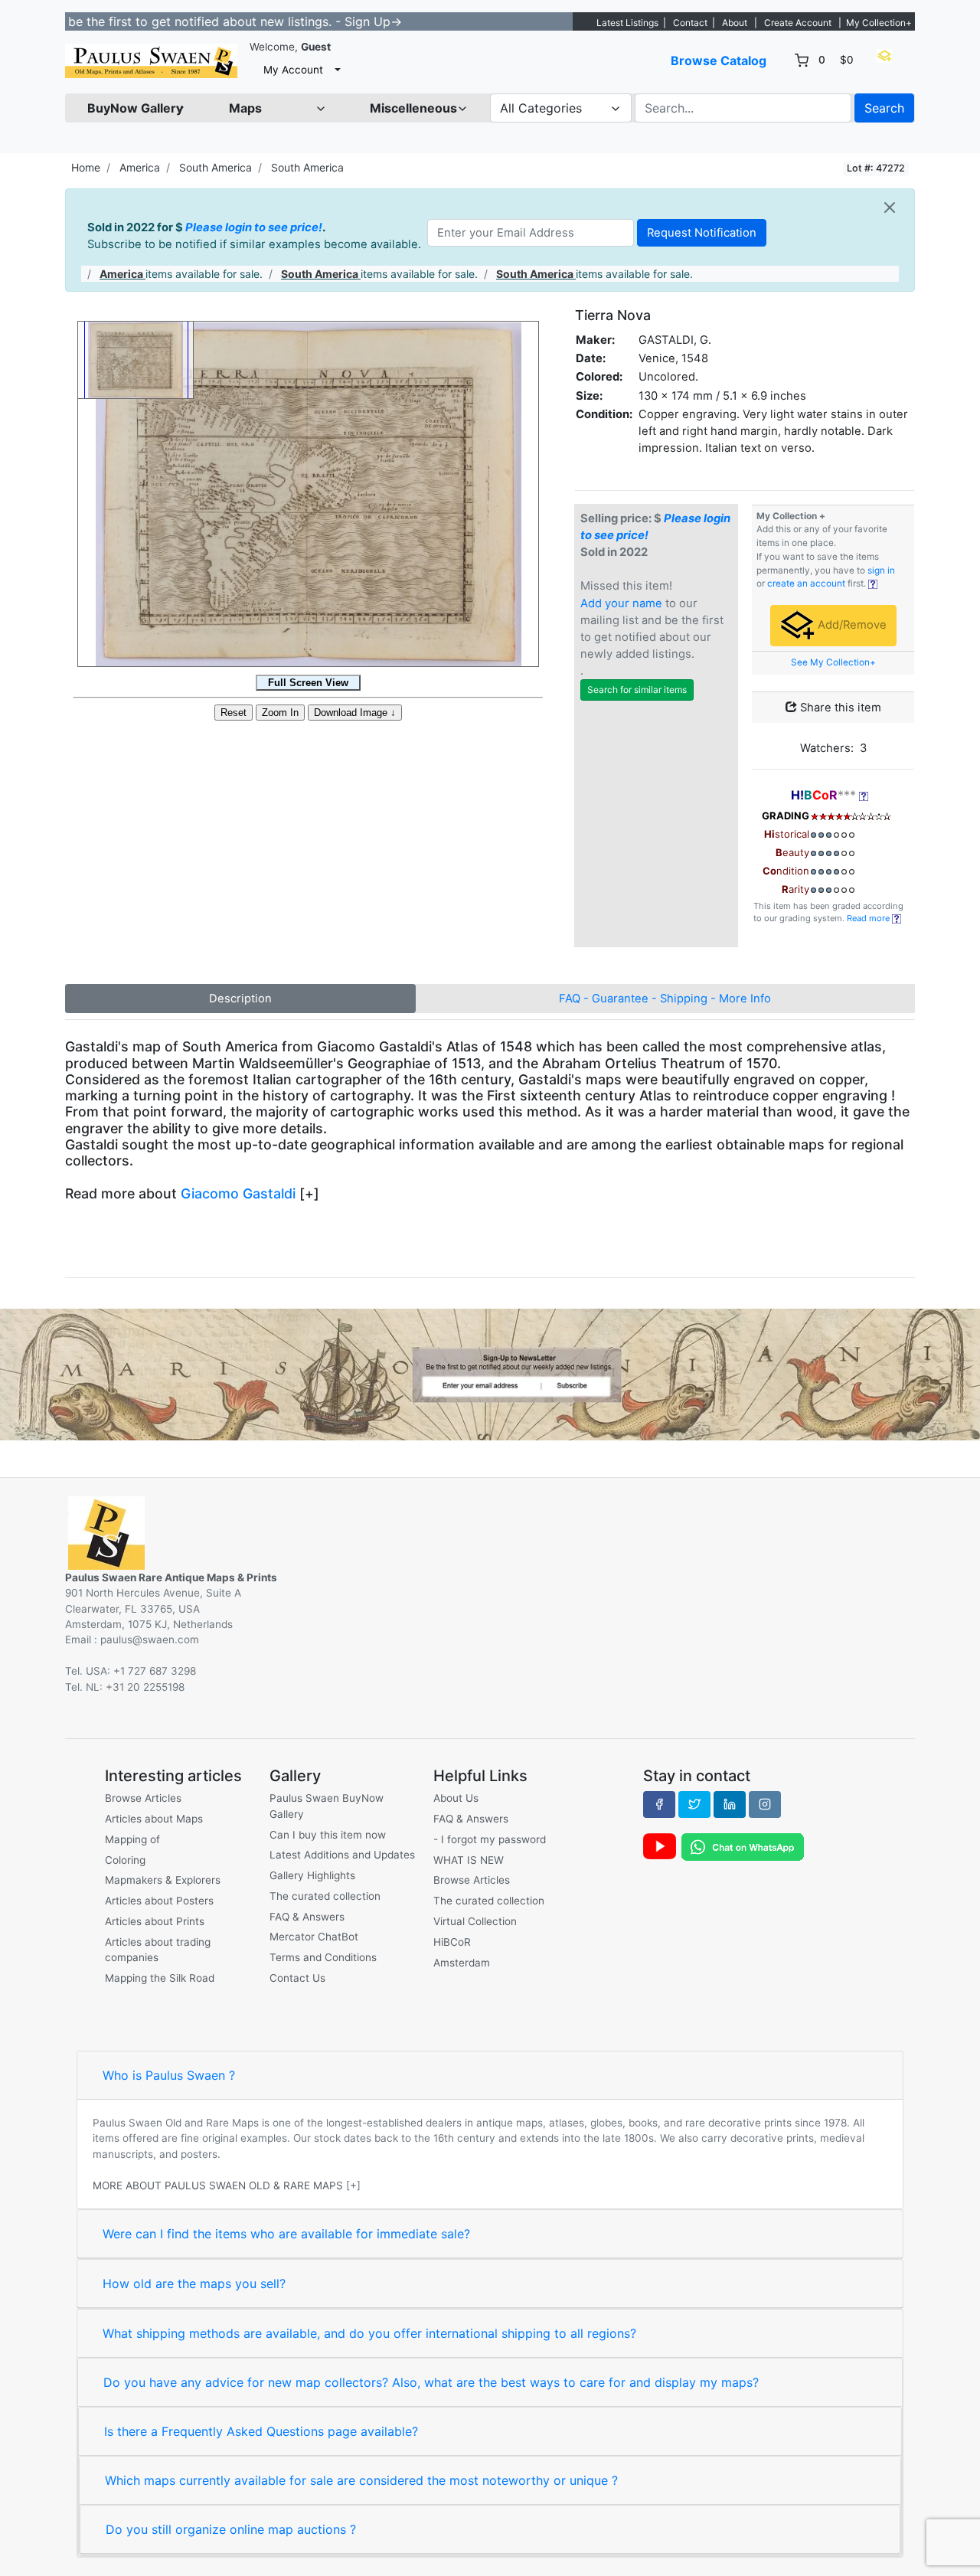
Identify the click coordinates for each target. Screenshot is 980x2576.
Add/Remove (851, 625)
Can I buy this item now (328, 1835)
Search (884, 108)
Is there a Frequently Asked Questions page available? (261, 2431)
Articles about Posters (159, 1901)
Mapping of (132, 1839)
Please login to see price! (254, 227)
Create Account (798, 23)
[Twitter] (694, 1804)
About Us (456, 1798)
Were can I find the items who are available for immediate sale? (286, 2234)
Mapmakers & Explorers (163, 1880)
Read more (869, 918)
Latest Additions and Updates (342, 1855)
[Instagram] (765, 1804)
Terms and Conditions (323, 1957)
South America (216, 167)
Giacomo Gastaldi (238, 1193)
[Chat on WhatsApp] (743, 1846)
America (140, 167)
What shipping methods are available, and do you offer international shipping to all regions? (369, 2333)
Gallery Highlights (312, 1875)
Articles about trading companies (158, 1950)
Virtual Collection (475, 1921)
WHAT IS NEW (469, 1860)
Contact (690, 23)
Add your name (621, 603)
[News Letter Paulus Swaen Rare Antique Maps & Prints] (490, 1373)
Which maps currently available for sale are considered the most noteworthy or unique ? (361, 2480)
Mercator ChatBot (314, 1937)
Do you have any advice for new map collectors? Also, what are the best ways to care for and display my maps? (431, 2382)
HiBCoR (452, 1942)
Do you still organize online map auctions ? (231, 2529)
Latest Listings (627, 23)
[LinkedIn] (730, 1804)
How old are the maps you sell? (194, 2283)
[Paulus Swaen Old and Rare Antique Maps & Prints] (151, 61)
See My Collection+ (833, 662)
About (735, 23)
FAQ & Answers (307, 1917)
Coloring (125, 1860)
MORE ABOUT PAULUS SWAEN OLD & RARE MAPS (218, 2185)
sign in (881, 570)
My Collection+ (879, 23)
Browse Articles (143, 1798)
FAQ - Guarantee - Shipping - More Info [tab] (665, 999)
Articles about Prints (155, 1921)
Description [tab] (240, 999)
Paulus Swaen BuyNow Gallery (327, 1806)
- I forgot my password (490, 1839)
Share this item (839, 708)
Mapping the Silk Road (160, 1978)
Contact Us (297, 1978)
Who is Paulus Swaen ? (169, 2075)
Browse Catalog (719, 60)
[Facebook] (659, 1804)
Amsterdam (462, 1963)
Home (86, 167)
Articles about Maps (154, 1819)
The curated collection (325, 1896)
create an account (806, 584)
